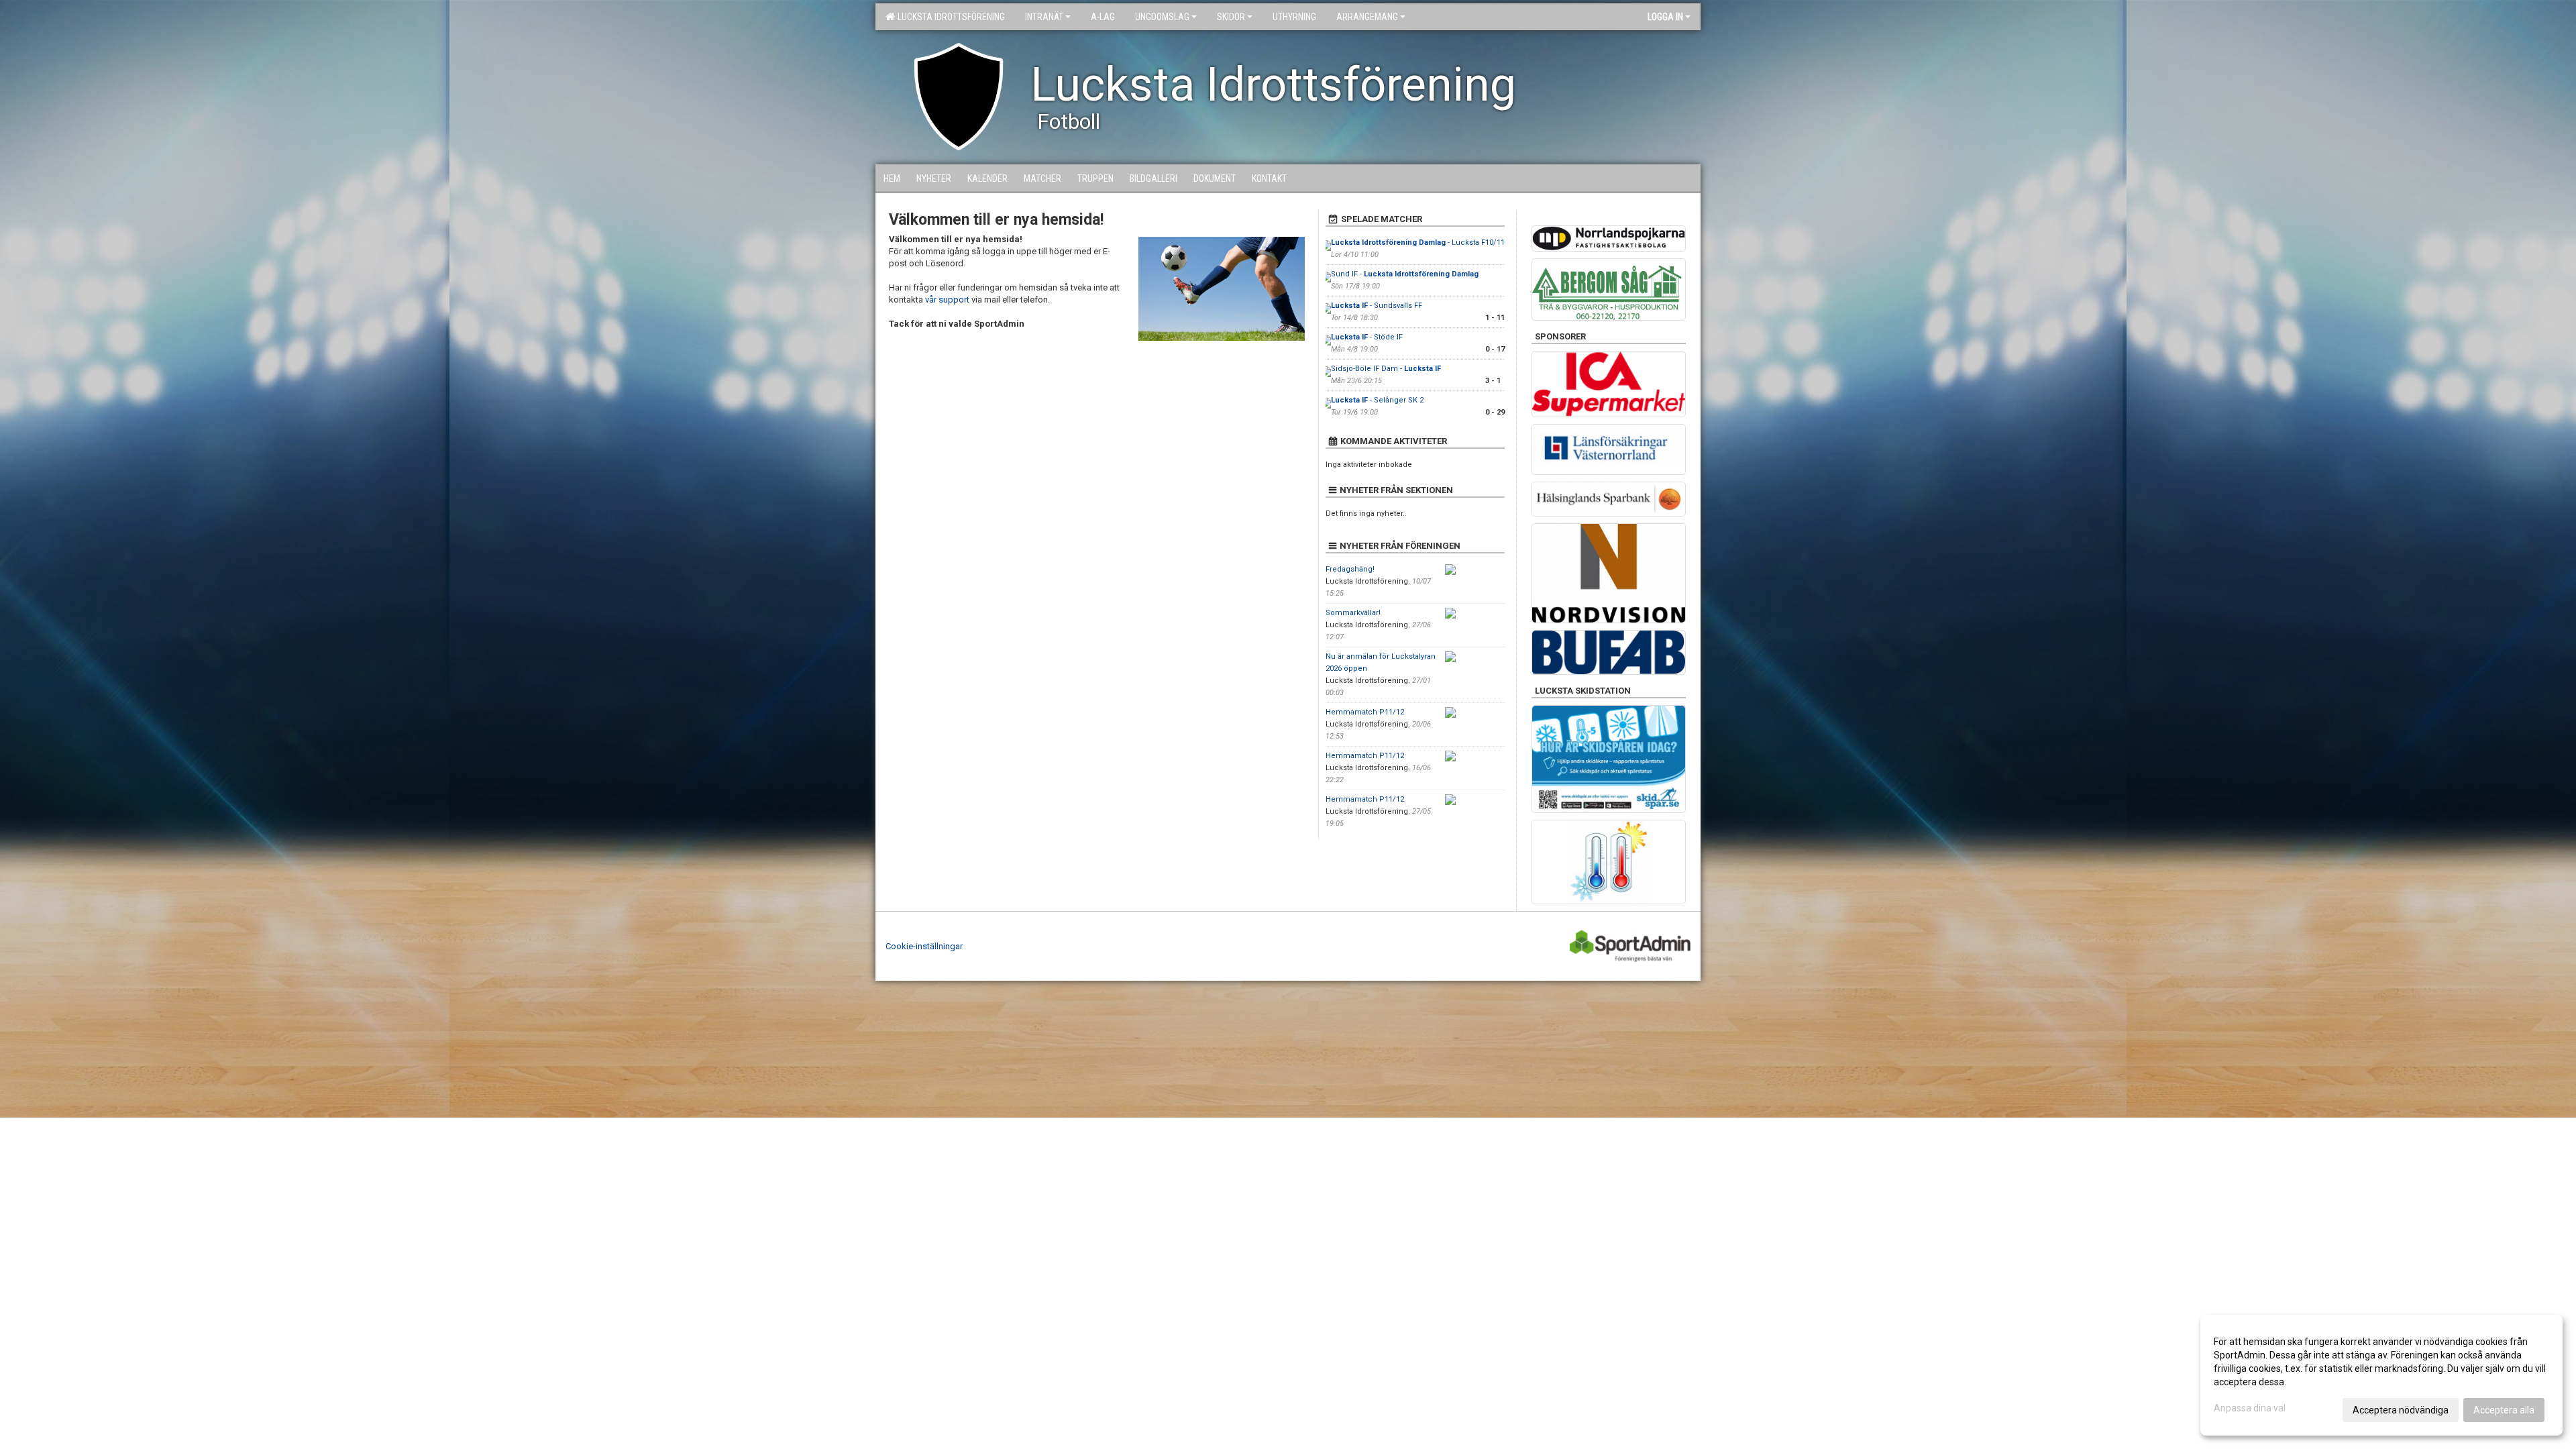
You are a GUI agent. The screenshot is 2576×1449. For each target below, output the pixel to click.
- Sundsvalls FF (1378, 306)
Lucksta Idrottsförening (949, 17)
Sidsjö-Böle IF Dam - (1386, 369)
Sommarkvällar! (1353, 613)
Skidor (1231, 17)
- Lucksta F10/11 (1418, 243)
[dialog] (2381, 1375)
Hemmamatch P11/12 (1365, 712)
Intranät (1044, 17)
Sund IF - (1405, 274)
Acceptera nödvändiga (2401, 1410)
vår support (947, 300)
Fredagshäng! (1350, 569)
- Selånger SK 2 (1377, 400)
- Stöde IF (1367, 337)
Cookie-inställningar (924, 946)
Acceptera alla (2504, 1410)
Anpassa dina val (2250, 1408)
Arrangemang (1367, 17)
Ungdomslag (1162, 17)
